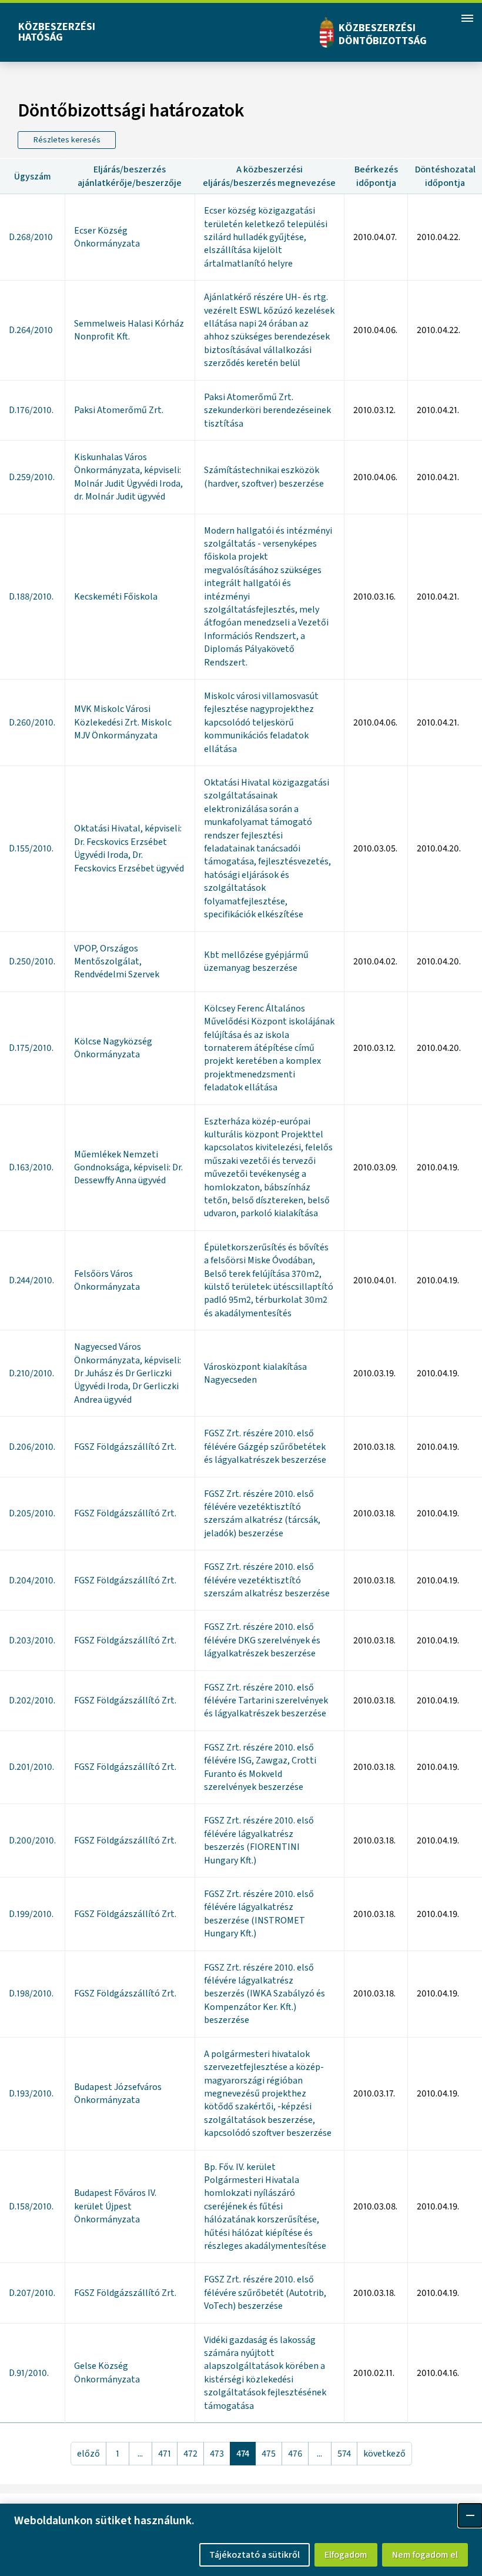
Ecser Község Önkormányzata (107, 237)
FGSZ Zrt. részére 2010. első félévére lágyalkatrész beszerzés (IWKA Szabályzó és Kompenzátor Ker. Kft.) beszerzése (265, 1994)
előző (88, 2454)
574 (344, 2454)
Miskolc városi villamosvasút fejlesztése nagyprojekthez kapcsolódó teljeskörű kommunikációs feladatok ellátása (261, 723)
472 (190, 2454)
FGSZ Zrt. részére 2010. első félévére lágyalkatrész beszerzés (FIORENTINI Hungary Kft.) (259, 1840)
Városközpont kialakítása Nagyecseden (255, 1373)
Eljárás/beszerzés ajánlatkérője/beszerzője (130, 176)
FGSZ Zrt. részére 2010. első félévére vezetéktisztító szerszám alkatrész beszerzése (267, 1580)
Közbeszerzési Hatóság (57, 32)
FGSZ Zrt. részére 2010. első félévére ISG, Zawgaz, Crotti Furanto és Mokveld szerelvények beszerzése (260, 1767)
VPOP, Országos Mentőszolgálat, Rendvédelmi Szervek (117, 962)
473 (217, 2454)
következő (384, 2454)
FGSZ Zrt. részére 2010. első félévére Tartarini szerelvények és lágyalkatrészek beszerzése (266, 1701)
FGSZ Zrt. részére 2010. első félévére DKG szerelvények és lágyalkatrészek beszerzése (262, 1640)
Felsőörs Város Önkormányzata (107, 1280)
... (140, 2454)
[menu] (467, 18)
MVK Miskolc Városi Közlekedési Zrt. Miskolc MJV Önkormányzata (123, 722)
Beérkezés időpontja (376, 176)
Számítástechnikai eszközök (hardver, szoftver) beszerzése (264, 477)
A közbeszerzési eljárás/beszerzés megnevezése (269, 176)
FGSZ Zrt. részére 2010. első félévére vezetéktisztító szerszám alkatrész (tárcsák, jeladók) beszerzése (262, 1514)
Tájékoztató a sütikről (255, 2555)
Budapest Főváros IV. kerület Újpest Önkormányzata (115, 2206)
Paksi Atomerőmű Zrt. (119, 410)
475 (269, 2454)
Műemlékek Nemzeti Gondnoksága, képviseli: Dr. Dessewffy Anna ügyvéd (128, 1168)
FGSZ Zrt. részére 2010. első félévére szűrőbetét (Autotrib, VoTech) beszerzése (265, 2293)
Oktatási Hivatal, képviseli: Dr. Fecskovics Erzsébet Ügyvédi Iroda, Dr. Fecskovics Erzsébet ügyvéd (129, 848)
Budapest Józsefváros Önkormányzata (118, 2094)
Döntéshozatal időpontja (445, 176)
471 (165, 2454)
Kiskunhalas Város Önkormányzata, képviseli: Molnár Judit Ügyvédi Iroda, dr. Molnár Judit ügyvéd (128, 477)
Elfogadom (346, 2555)
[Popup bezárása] (470, 2515)
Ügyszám (33, 177)
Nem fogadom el (425, 2555)
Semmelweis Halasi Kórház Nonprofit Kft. (129, 330)
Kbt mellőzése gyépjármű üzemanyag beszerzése (256, 961)
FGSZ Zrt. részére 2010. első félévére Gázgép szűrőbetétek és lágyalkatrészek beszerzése (265, 1447)
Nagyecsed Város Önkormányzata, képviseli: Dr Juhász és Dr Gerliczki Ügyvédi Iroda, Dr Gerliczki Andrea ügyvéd (128, 1373)
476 (295, 2454)
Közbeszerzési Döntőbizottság (383, 34)
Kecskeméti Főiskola (116, 597)
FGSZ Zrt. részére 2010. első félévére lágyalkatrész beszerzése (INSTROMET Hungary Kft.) (259, 1914)
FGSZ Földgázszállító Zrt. (125, 1447)
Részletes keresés (67, 140)
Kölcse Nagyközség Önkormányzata (113, 1048)
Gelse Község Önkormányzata (107, 2372)
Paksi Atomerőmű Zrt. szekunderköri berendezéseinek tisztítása (267, 410)
